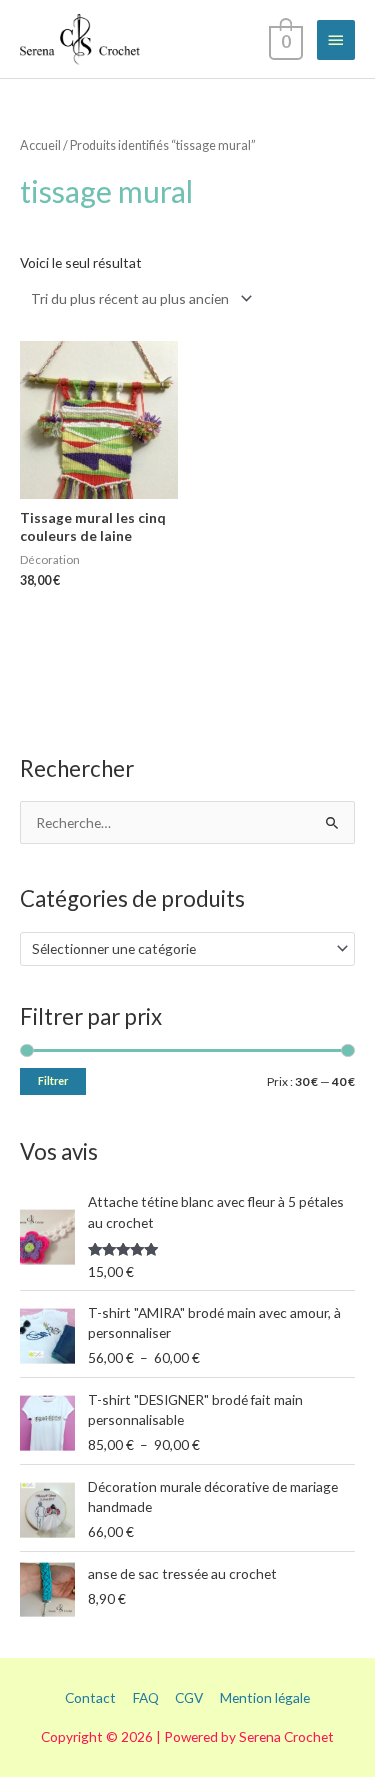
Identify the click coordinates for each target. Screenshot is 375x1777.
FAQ (146, 1697)
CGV (189, 1697)
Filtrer (53, 1080)
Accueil (40, 145)
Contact (90, 1697)
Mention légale (265, 1697)
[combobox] (187, 949)
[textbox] (179, 949)
